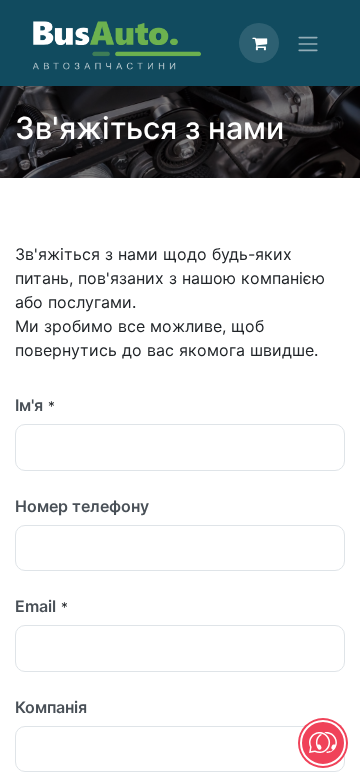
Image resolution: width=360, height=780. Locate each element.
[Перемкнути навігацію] (308, 43)
